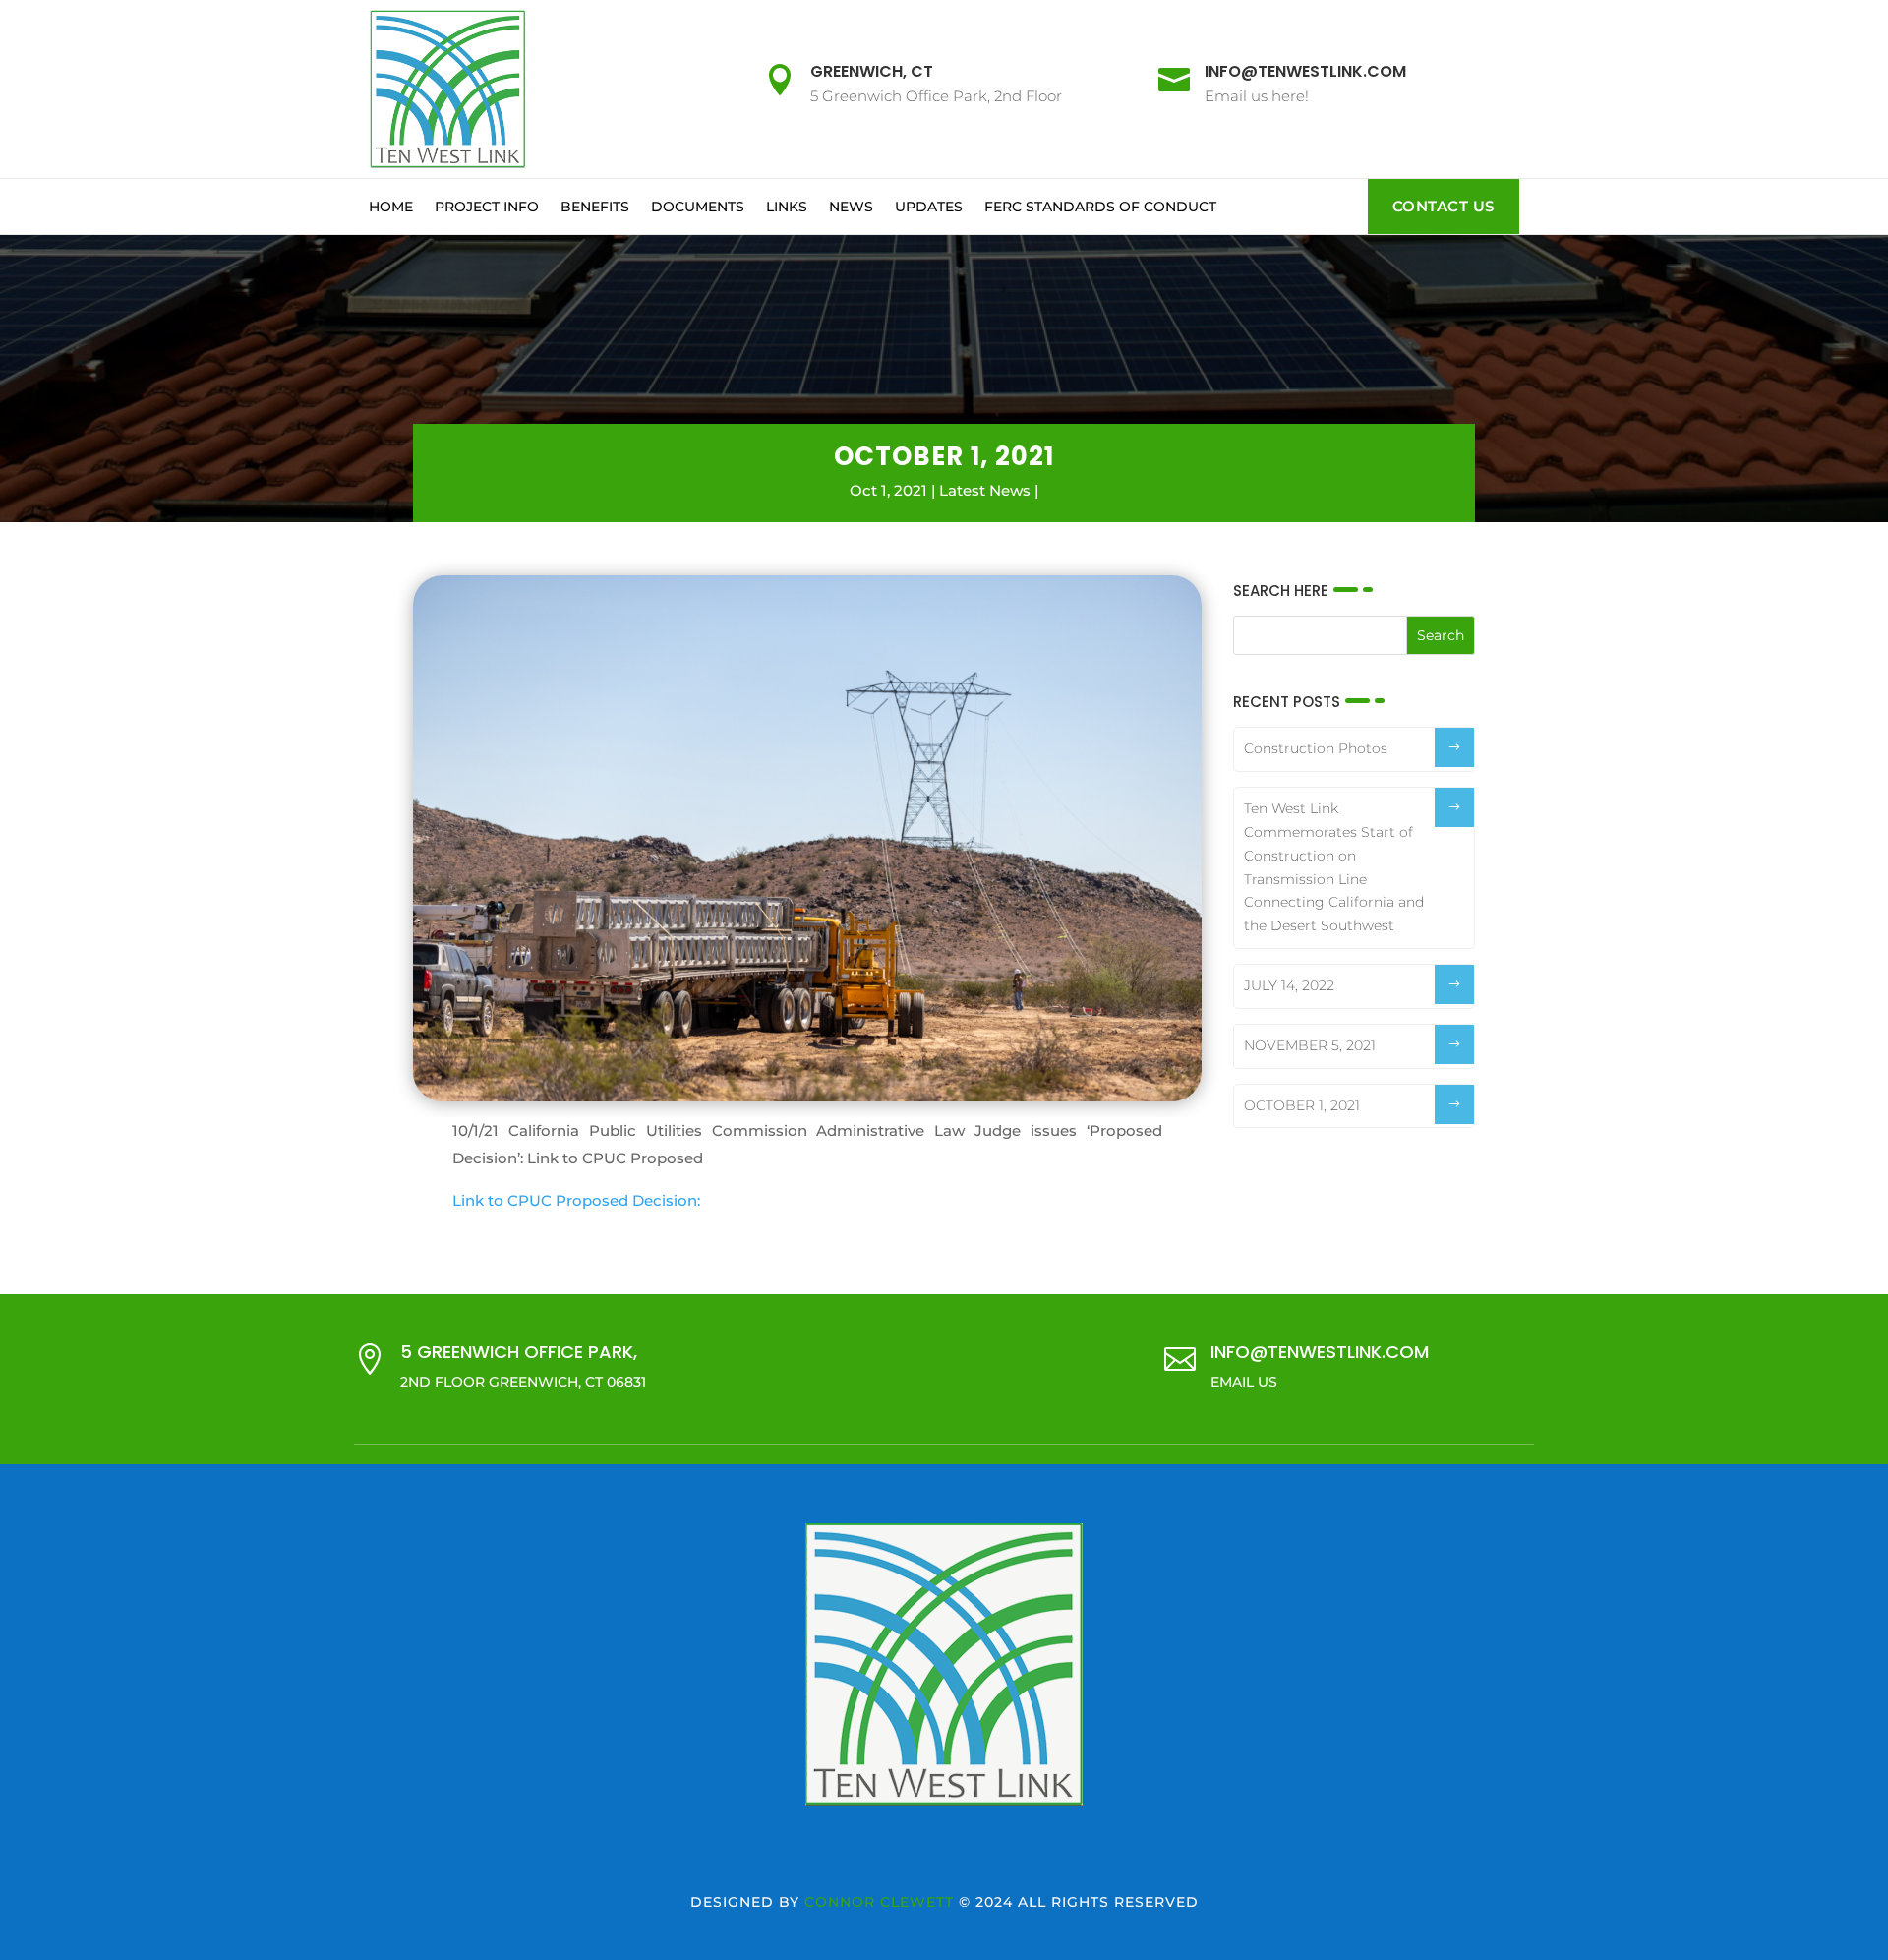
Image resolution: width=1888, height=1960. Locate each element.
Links (787, 207)
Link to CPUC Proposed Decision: (576, 1200)
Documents (698, 207)
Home (391, 207)
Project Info (487, 207)
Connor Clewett (879, 1902)
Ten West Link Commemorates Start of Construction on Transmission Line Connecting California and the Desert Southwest (1334, 867)
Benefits (595, 207)
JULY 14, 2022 (1289, 985)
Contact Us (1444, 206)
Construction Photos (1316, 748)
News (851, 207)
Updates (929, 207)
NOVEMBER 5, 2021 (1310, 1045)
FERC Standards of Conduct (1100, 207)
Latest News (985, 490)
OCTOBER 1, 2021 (1302, 1105)
